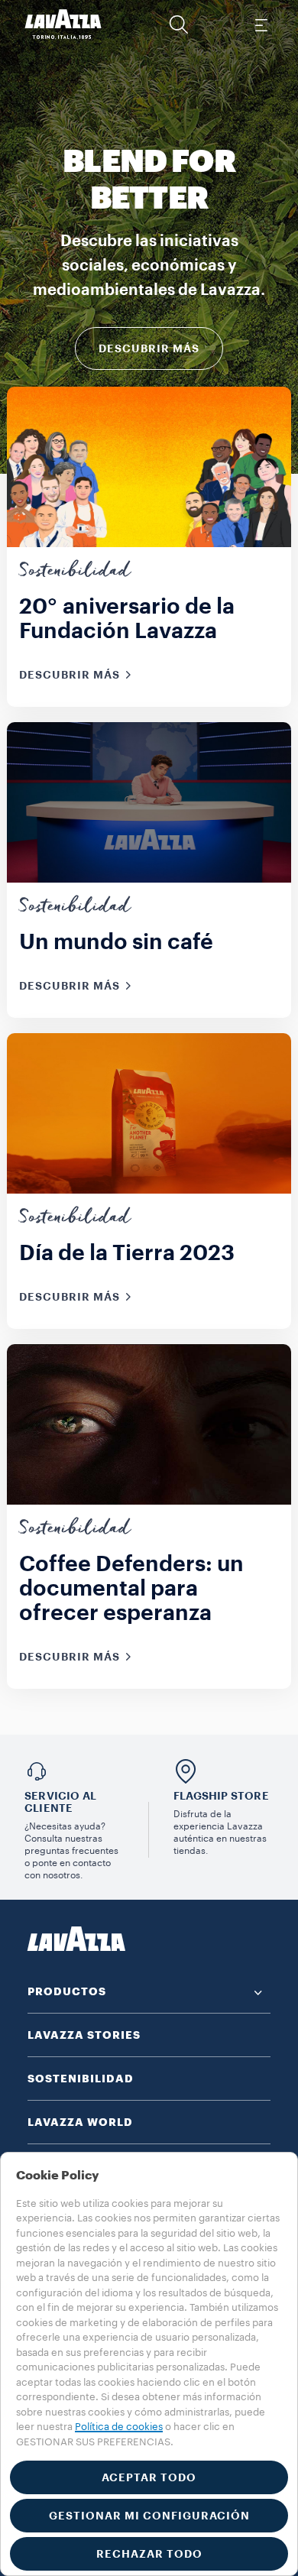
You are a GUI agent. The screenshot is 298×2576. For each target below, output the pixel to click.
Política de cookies (119, 2427)
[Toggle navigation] (261, 24)
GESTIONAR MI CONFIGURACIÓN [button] (149, 2516)
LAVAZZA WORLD (80, 2122)
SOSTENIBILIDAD (81, 2079)
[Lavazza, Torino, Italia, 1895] (63, 24)
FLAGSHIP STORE (221, 1796)
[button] (179, 24)
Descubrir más (149, 348)
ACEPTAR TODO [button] (149, 2477)
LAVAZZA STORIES (84, 2035)
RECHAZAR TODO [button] (149, 2554)
